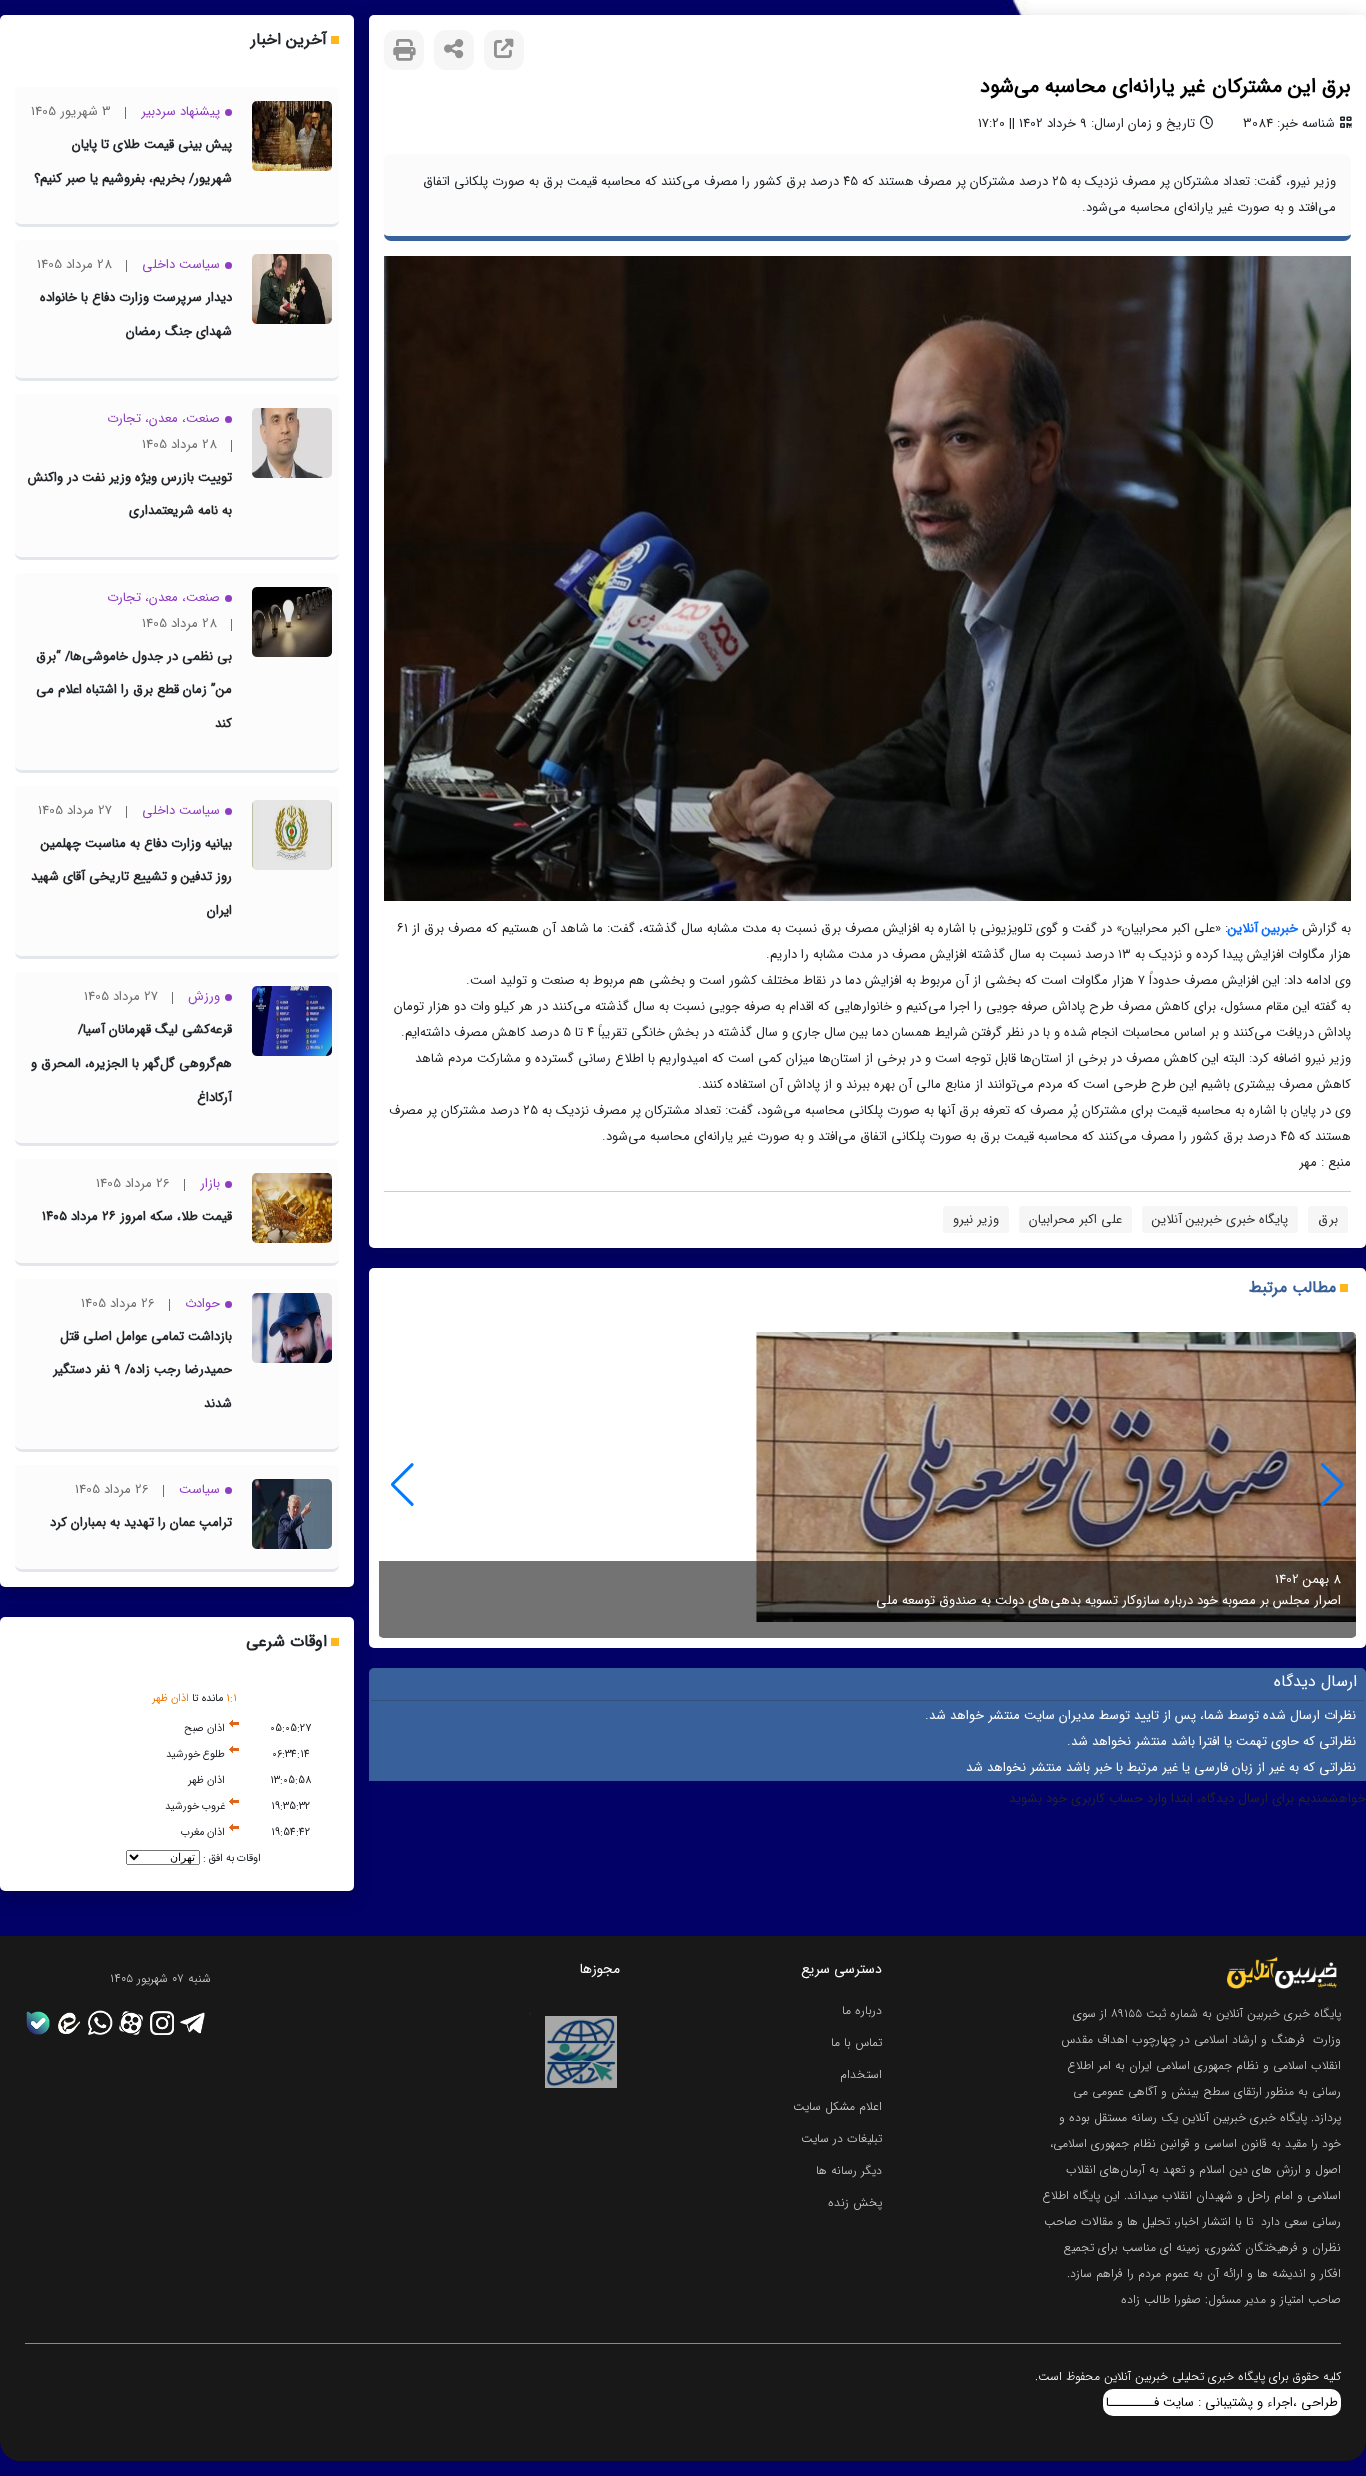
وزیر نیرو (976, 1219)
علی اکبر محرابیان (1075, 1219)
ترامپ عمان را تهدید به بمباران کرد (141, 1522)
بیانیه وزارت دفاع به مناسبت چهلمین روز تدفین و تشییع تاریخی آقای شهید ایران (131, 877)
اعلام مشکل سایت (837, 2106)
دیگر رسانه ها (849, 2170)
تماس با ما (856, 2042)
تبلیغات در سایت (841, 2138)
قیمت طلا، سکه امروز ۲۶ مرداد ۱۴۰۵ (137, 1216)
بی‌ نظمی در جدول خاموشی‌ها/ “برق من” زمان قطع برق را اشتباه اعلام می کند (134, 690)
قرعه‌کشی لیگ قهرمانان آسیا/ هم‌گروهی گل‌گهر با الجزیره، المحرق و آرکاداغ (131, 1063)
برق (1328, 1219)
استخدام (861, 2074)
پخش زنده (855, 2202)
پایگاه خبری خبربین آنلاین (1220, 1219)
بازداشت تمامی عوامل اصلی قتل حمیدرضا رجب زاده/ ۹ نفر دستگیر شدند (142, 1370)
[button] (402, 1485)
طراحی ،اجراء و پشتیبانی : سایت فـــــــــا (1222, 2402)
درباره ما (862, 2010)
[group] (867, 1485)
